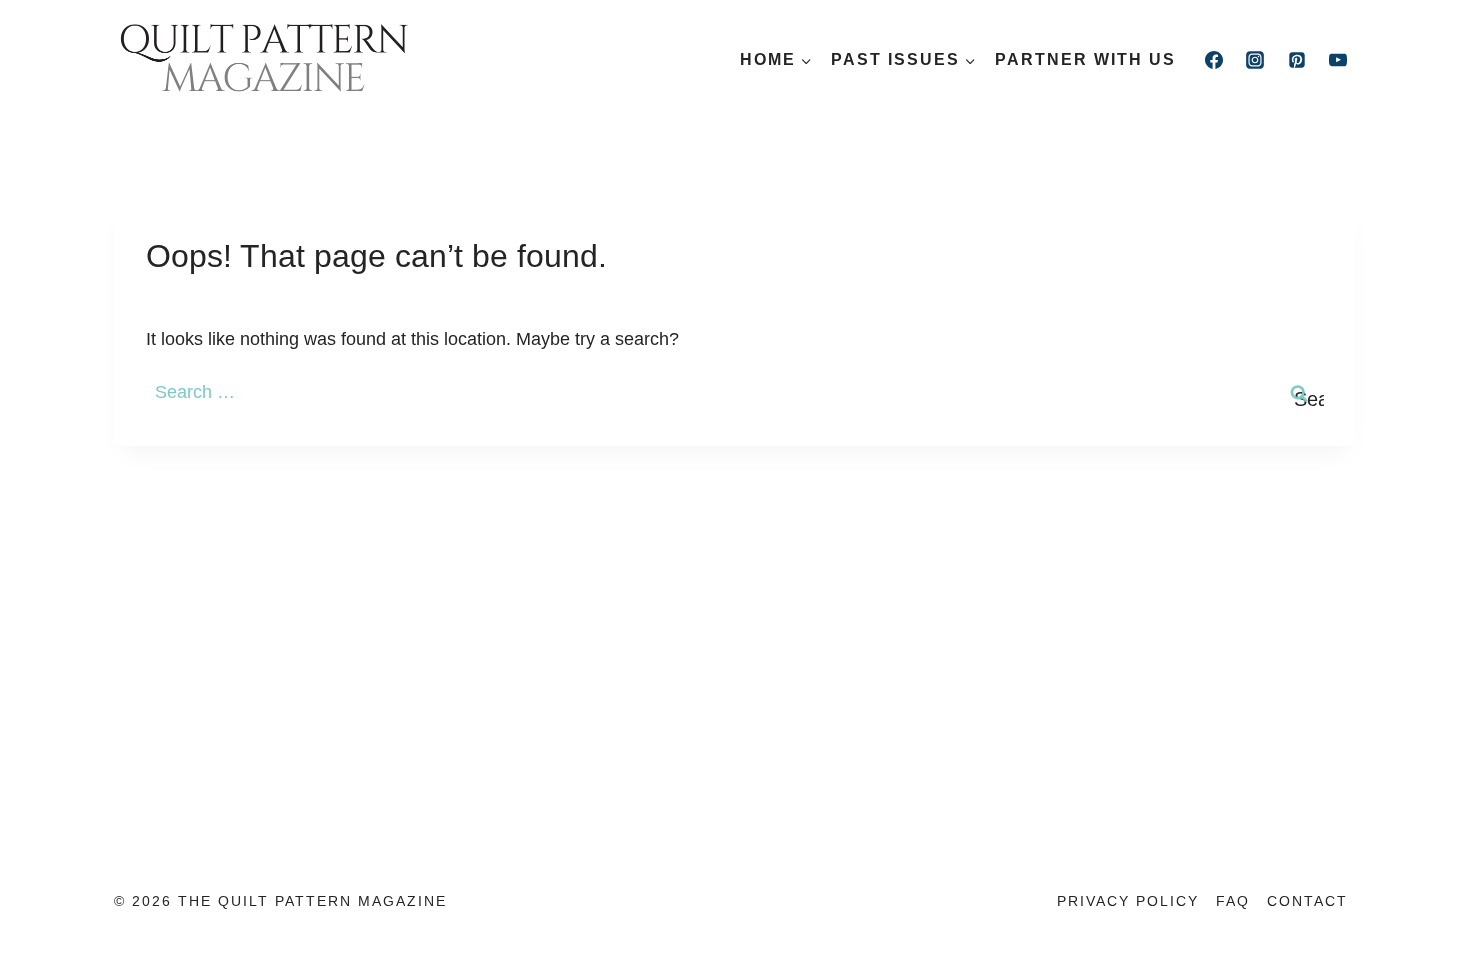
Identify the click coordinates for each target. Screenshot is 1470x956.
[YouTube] (1338, 60)
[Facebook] (1214, 60)
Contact (1307, 901)
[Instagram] (1255, 60)
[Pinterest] (1297, 60)
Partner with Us (1085, 59)
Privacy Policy (1128, 901)
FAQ (1233, 901)
